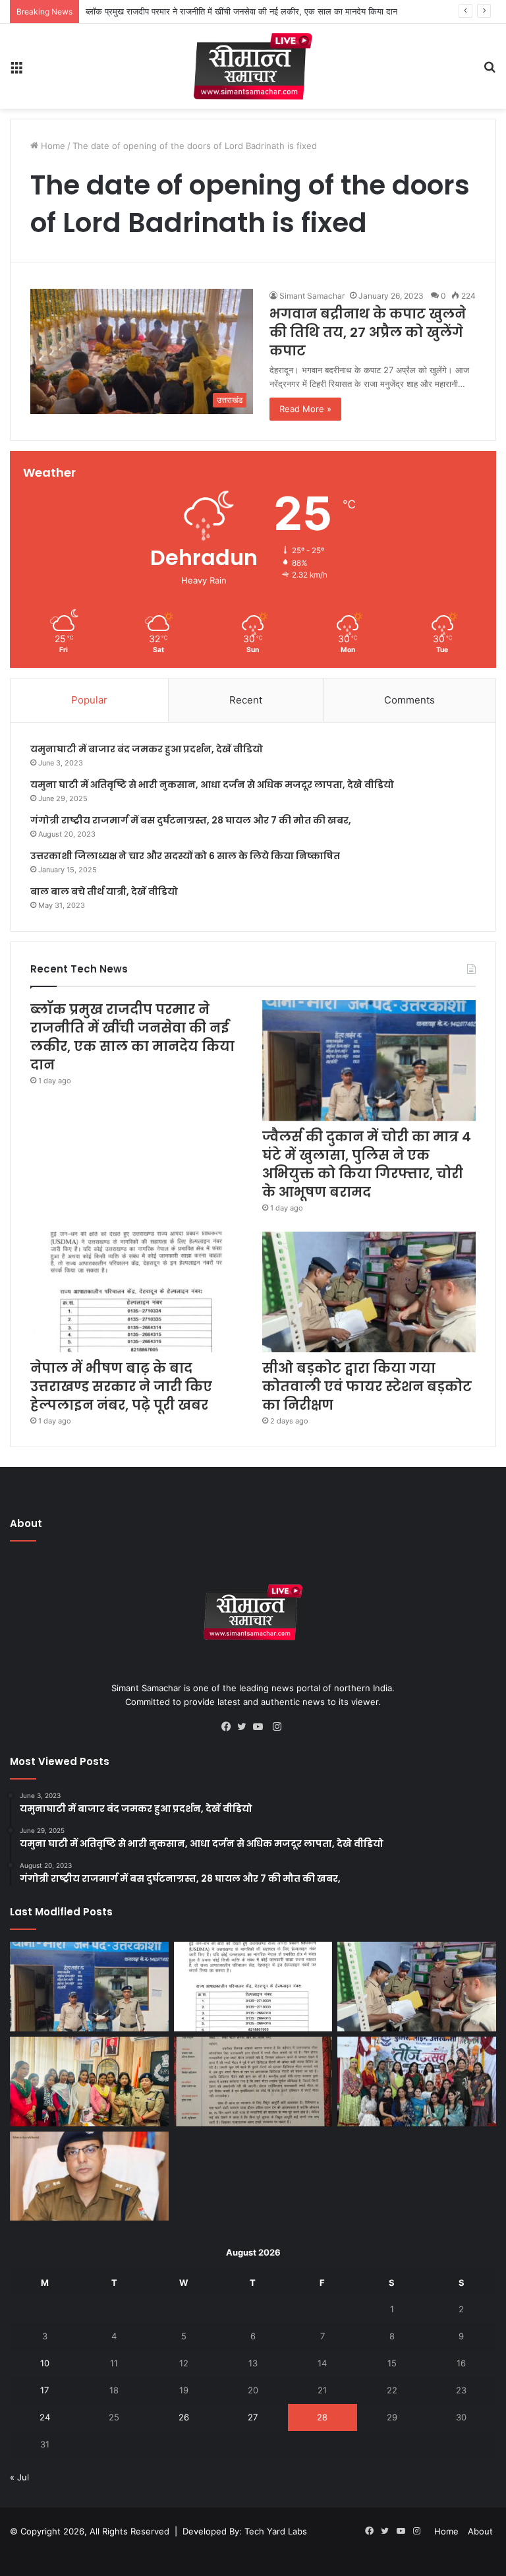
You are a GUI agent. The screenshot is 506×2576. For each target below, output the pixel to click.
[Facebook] (229, 1727)
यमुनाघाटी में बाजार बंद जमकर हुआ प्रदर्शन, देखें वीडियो (147, 749)
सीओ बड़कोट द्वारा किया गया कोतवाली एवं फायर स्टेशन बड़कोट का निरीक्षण (367, 1387)
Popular (89, 700)
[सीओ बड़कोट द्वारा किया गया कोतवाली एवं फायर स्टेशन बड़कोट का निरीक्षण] (369, 1292)
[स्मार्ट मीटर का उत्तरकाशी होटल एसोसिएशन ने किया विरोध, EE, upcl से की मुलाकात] (253, 2082)
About (480, 2531)
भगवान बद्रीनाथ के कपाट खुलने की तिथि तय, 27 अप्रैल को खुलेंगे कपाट (368, 332)
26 (184, 2417)
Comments (409, 700)
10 (45, 2363)
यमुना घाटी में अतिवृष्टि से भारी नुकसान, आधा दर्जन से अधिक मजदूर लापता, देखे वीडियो (212, 785)
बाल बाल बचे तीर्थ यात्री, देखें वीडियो (104, 891)
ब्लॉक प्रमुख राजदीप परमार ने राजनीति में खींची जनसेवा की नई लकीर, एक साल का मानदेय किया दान (132, 1037)
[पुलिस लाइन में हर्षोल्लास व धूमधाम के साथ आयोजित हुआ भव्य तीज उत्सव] (417, 2082)
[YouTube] (261, 1727)
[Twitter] (245, 1727)
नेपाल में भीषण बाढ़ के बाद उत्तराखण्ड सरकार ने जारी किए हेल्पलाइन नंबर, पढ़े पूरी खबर (121, 1387)
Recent (246, 700)
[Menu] (16, 72)
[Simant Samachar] (253, 66)
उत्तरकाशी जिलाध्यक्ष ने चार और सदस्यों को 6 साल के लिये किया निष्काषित (185, 856)
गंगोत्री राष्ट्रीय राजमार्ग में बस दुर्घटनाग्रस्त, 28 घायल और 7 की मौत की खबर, (191, 820)
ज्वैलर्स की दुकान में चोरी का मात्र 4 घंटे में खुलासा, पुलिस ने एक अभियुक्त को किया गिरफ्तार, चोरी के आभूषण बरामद (367, 1164)
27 (253, 2417)
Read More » (305, 409)
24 (45, 2417)
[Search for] (490, 72)
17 (44, 2390)
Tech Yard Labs (276, 2531)
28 (322, 2417)
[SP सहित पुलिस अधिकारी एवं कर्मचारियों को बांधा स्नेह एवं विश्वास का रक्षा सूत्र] (89, 2082)
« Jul (19, 2477)
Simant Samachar (312, 296)
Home (52, 146)
